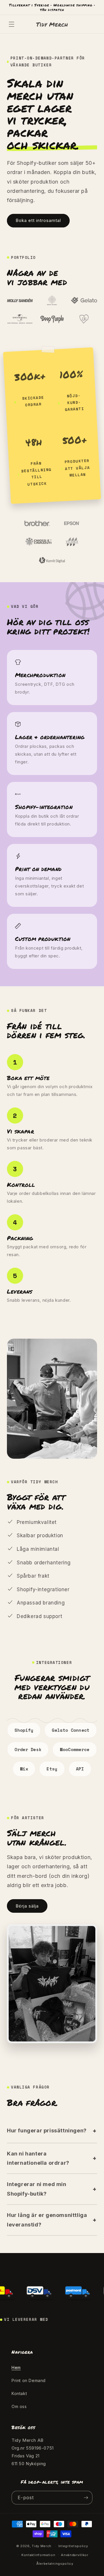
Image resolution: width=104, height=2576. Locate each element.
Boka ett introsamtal (38, 220)
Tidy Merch (42, 2546)
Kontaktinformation (38, 2555)
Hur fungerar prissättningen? (47, 2131)
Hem (16, 2367)
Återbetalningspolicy (55, 2564)
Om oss (19, 2406)
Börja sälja (27, 1906)
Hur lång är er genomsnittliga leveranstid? (47, 2220)
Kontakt (19, 2393)
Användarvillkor (75, 2555)
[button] (12, 24)
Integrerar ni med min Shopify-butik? (37, 2189)
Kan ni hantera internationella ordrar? (38, 2158)
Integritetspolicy (73, 2546)
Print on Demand (29, 2380)
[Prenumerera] (86, 2498)
